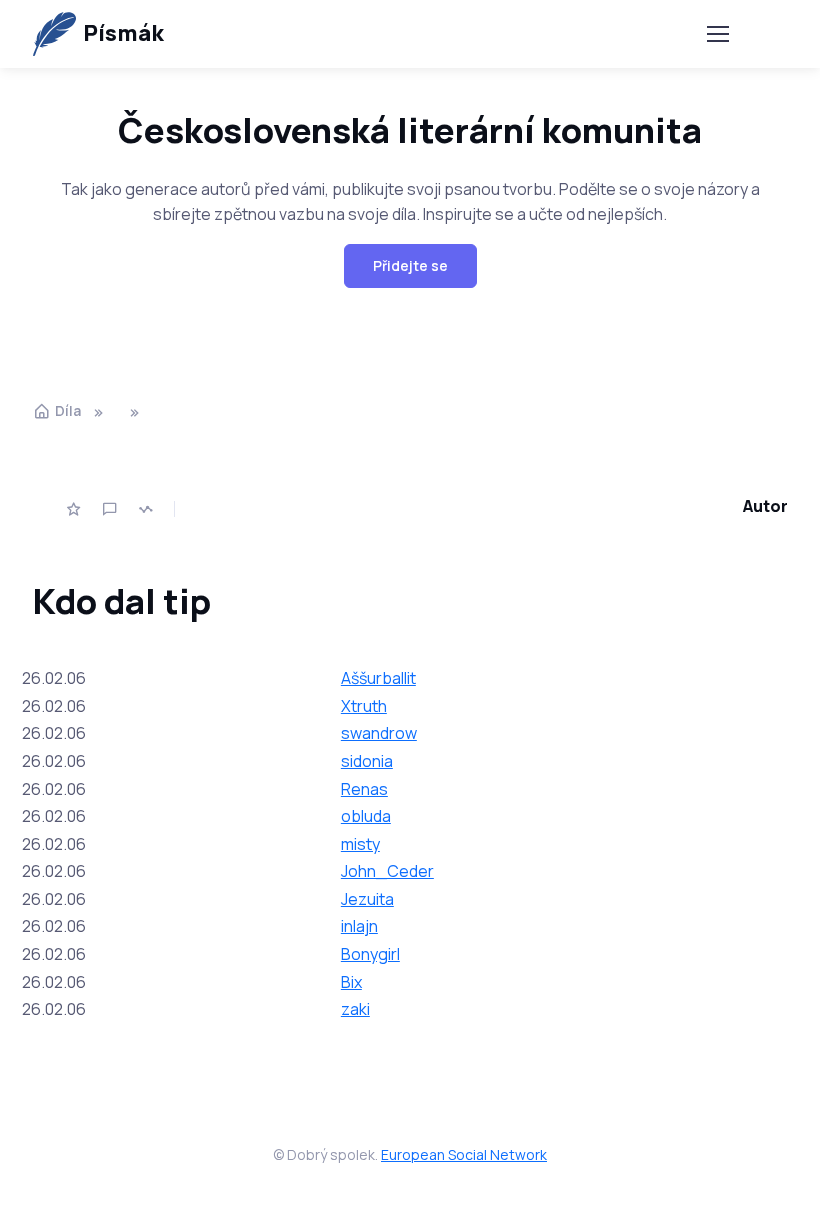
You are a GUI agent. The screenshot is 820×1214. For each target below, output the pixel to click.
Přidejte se (410, 265)
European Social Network (464, 1154)
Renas (364, 789)
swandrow (379, 733)
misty (360, 844)
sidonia (367, 761)
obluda (366, 816)
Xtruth (364, 706)
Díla (68, 410)
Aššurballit (378, 678)
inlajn (359, 926)
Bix (351, 982)
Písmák (123, 33)
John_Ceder (387, 871)
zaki (355, 1009)
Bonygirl (370, 954)
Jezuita (367, 899)
